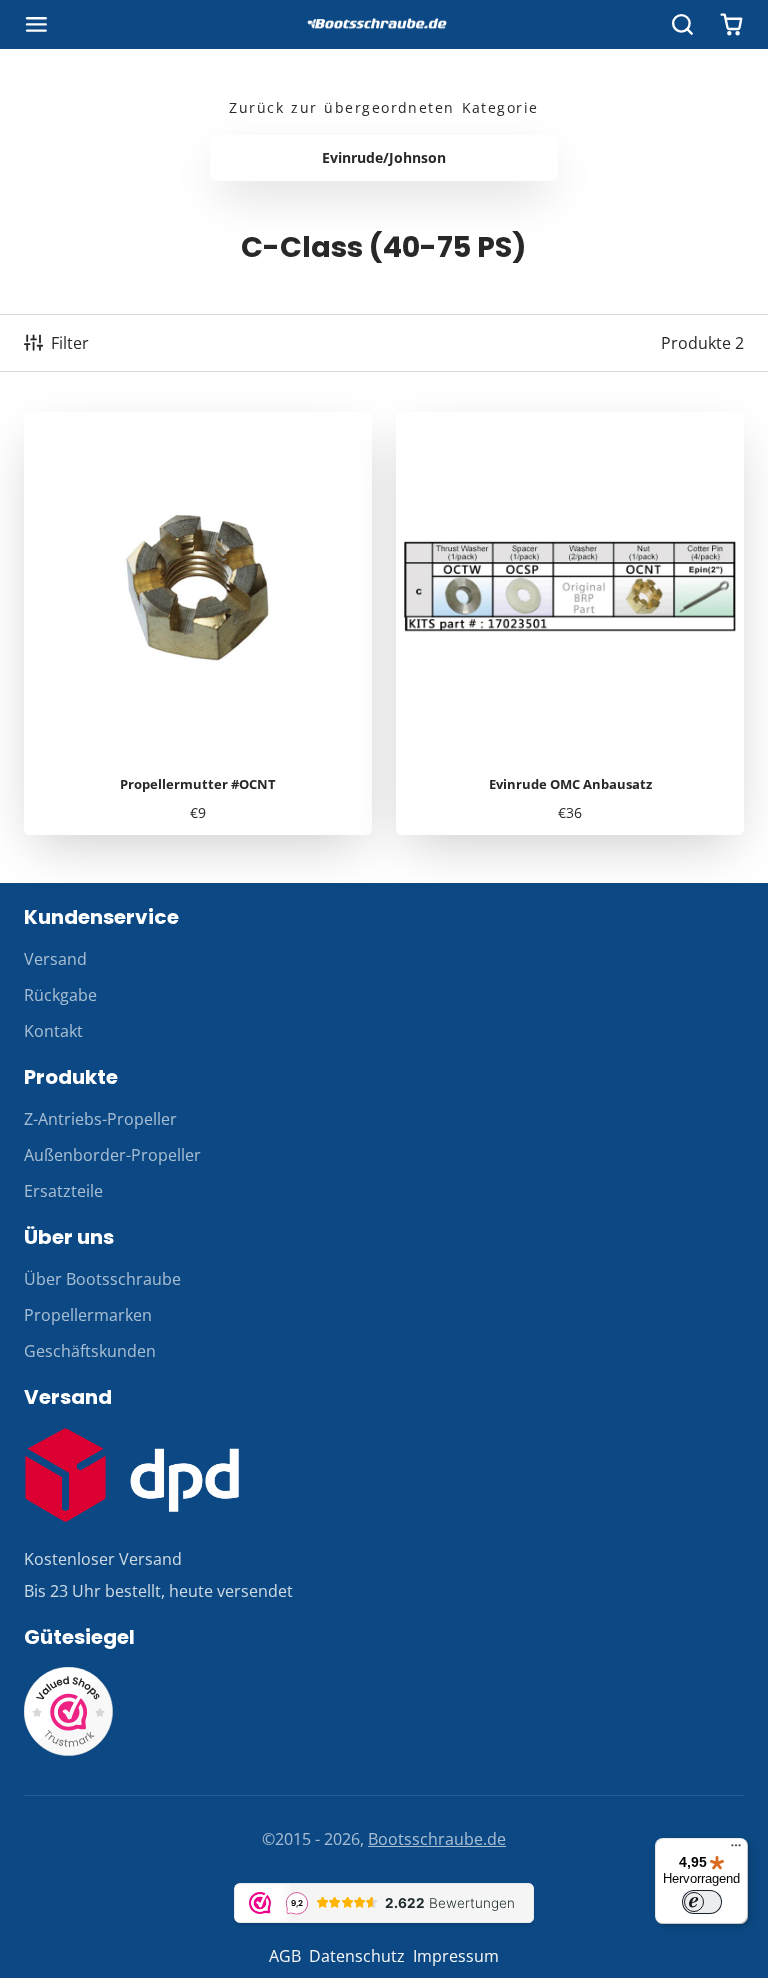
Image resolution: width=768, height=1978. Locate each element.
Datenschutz (357, 1956)
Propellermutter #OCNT (198, 624)
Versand (55, 959)
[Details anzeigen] (132, 1475)
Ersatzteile (63, 1191)
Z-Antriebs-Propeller (100, 1119)
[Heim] (384, 25)
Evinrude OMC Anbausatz (570, 624)
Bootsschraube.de (437, 1839)
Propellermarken (88, 1315)
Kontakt (53, 1031)
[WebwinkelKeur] (69, 1751)
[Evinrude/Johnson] (384, 158)
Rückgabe (60, 995)
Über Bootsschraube (102, 1279)
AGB (285, 1956)
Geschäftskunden (90, 1351)
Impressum (456, 1956)
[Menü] (736, 1850)
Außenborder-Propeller (112, 1155)
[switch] (702, 1902)
